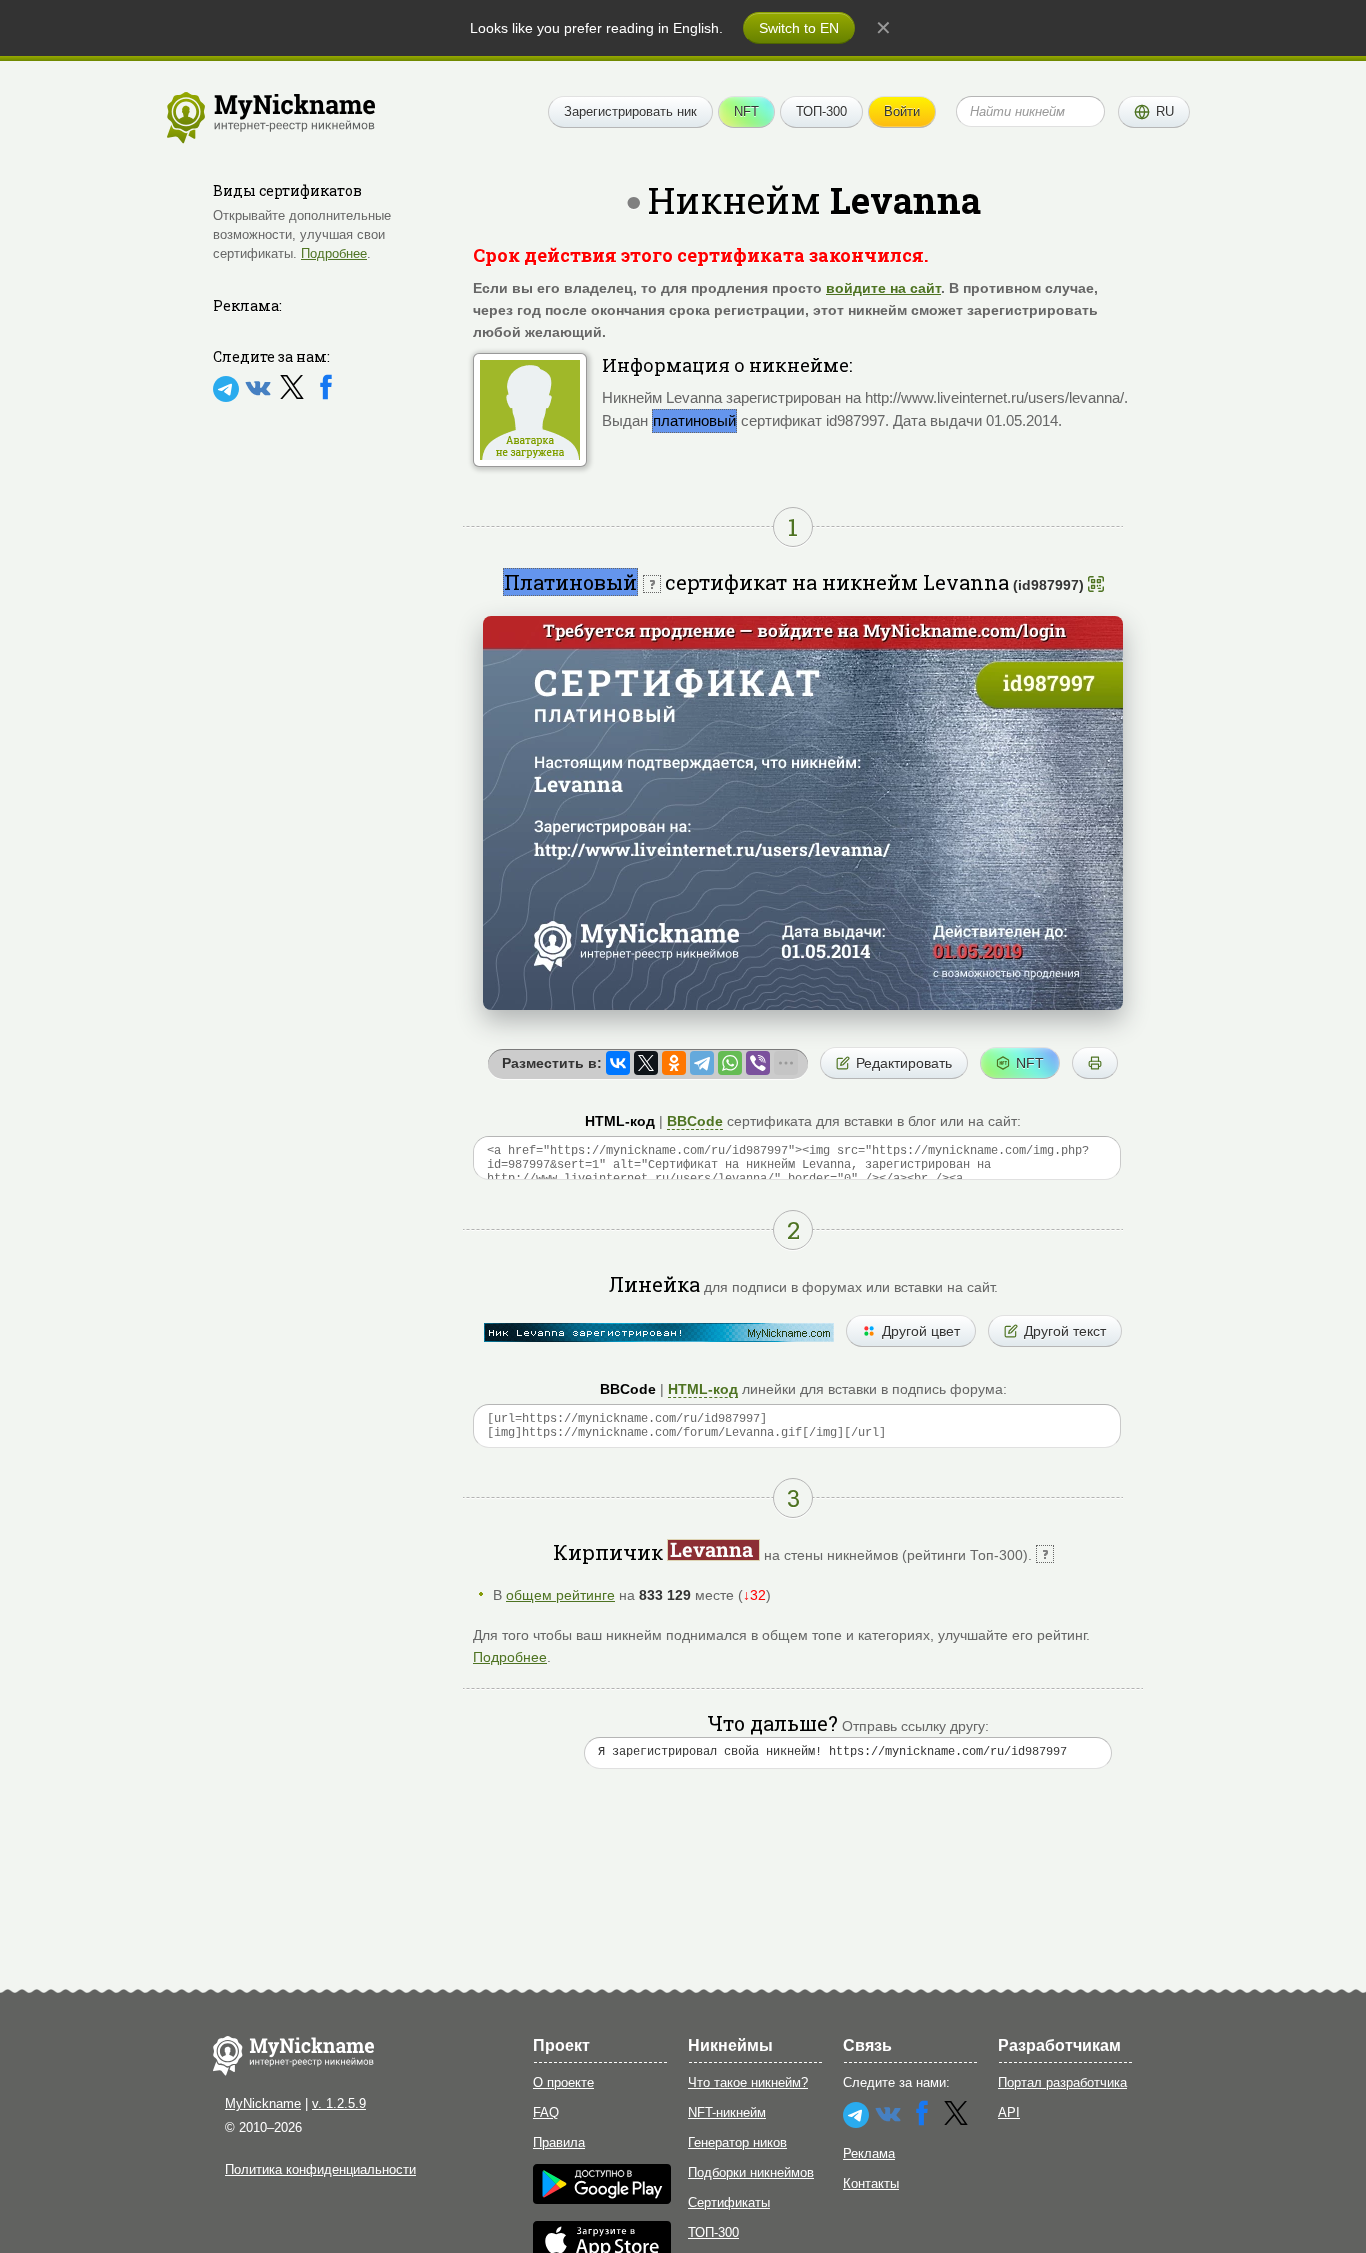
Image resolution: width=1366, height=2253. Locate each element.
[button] (1154, 112)
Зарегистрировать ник (630, 111)
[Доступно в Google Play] (602, 2199)
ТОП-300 (821, 111)
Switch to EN (799, 28)
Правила (559, 2142)
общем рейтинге (560, 1595)
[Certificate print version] (1095, 1063)
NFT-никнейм (727, 2112)
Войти (902, 111)
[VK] (260, 397)
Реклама (869, 2153)
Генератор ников (737, 2142)
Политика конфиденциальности (320, 2169)
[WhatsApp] (730, 1063)
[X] (294, 397)
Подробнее (334, 253)
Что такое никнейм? (748, 2082)
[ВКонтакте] (618, 1063)
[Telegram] (228, 397)
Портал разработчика (1062, 2082)
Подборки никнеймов (751, 2172)
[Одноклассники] (674, 1063)
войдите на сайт (883, 288)
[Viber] (758, 1063)
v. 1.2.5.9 (339, 2103)
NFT (746, 111)
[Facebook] (326, 397)
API (1009, 2112)
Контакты (871, 2183)
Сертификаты (729, 2202)
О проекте (563, 2082)
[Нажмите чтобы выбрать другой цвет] (659, 1332)
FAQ (546, 2112)
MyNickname (263, 2103)
